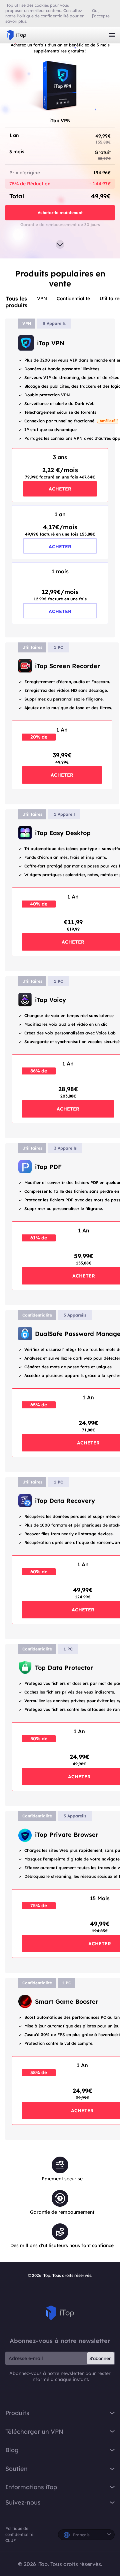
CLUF (10, 2540)
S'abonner (100, 2358)
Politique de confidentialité (19, 2531)
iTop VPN (16, 35)
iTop (60, 2313)
